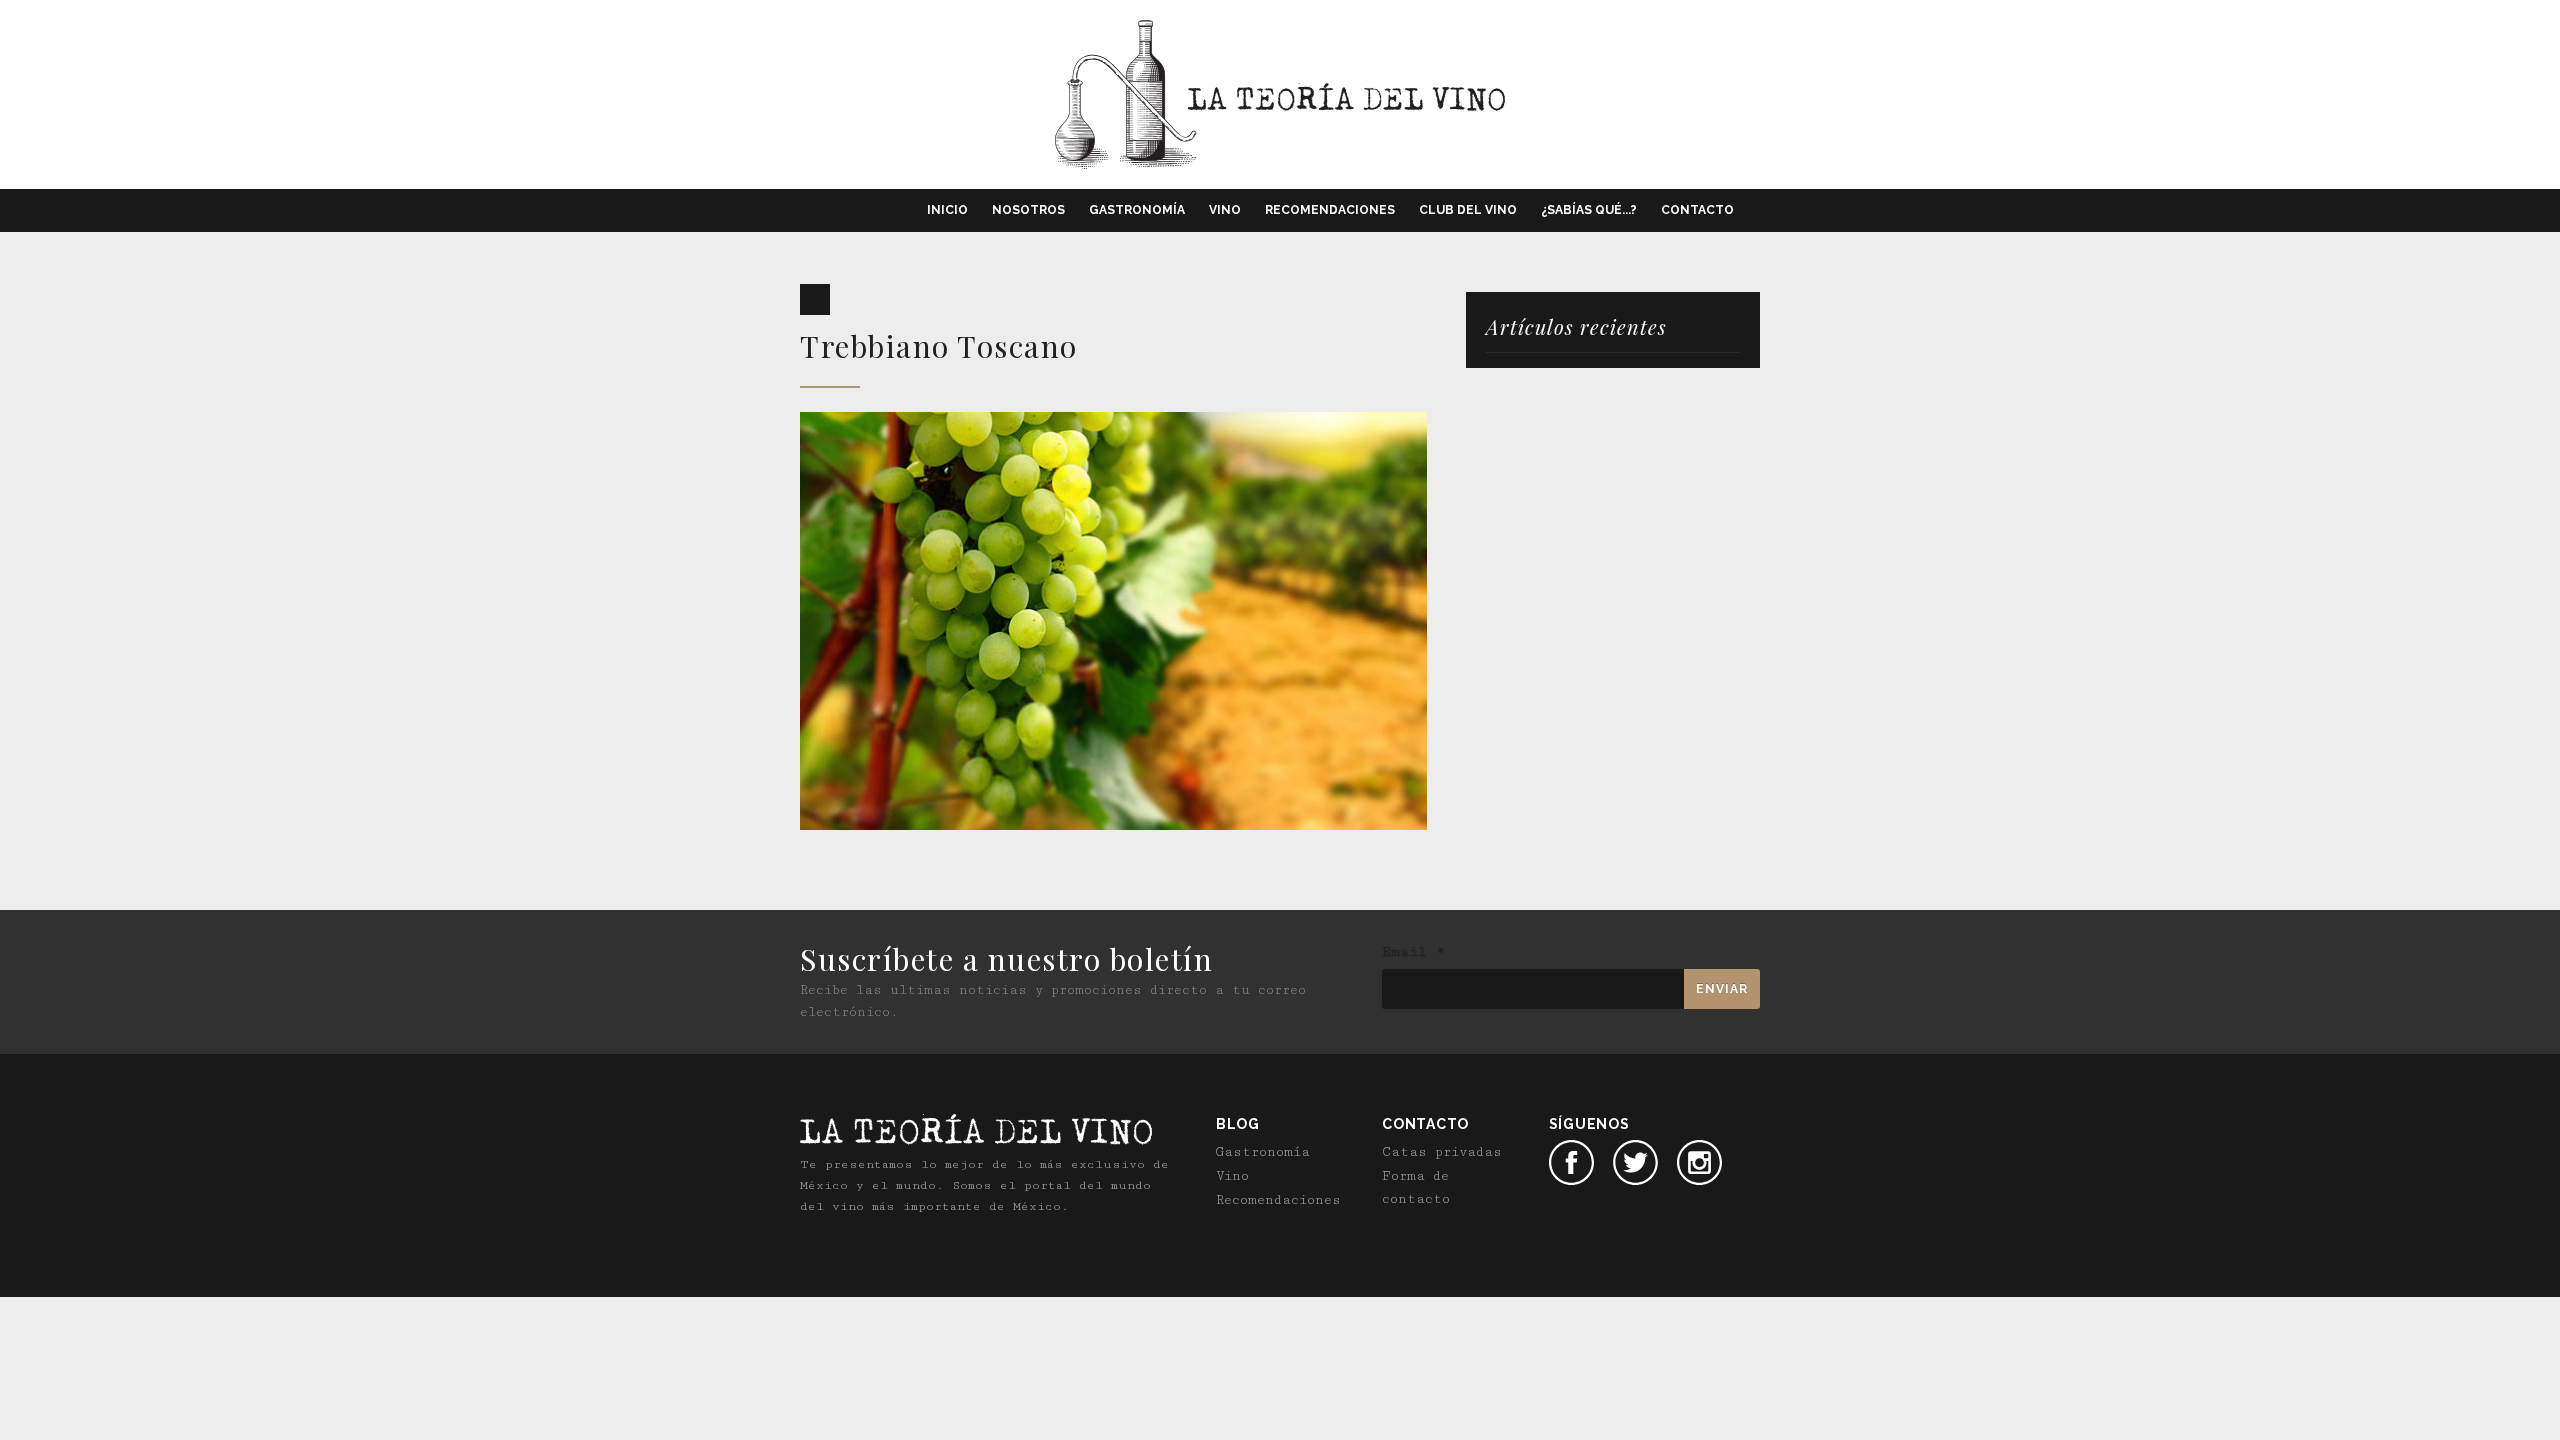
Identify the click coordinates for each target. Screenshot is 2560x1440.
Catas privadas (1442, 1152)
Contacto (1697, 210)
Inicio (947, 210)
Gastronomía (1137, 210)
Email (1413, 952)
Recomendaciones (1330, 210)
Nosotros (1028, 210)
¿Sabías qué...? (1589, 210)
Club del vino (1468, 210)
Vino (1225, 210)
